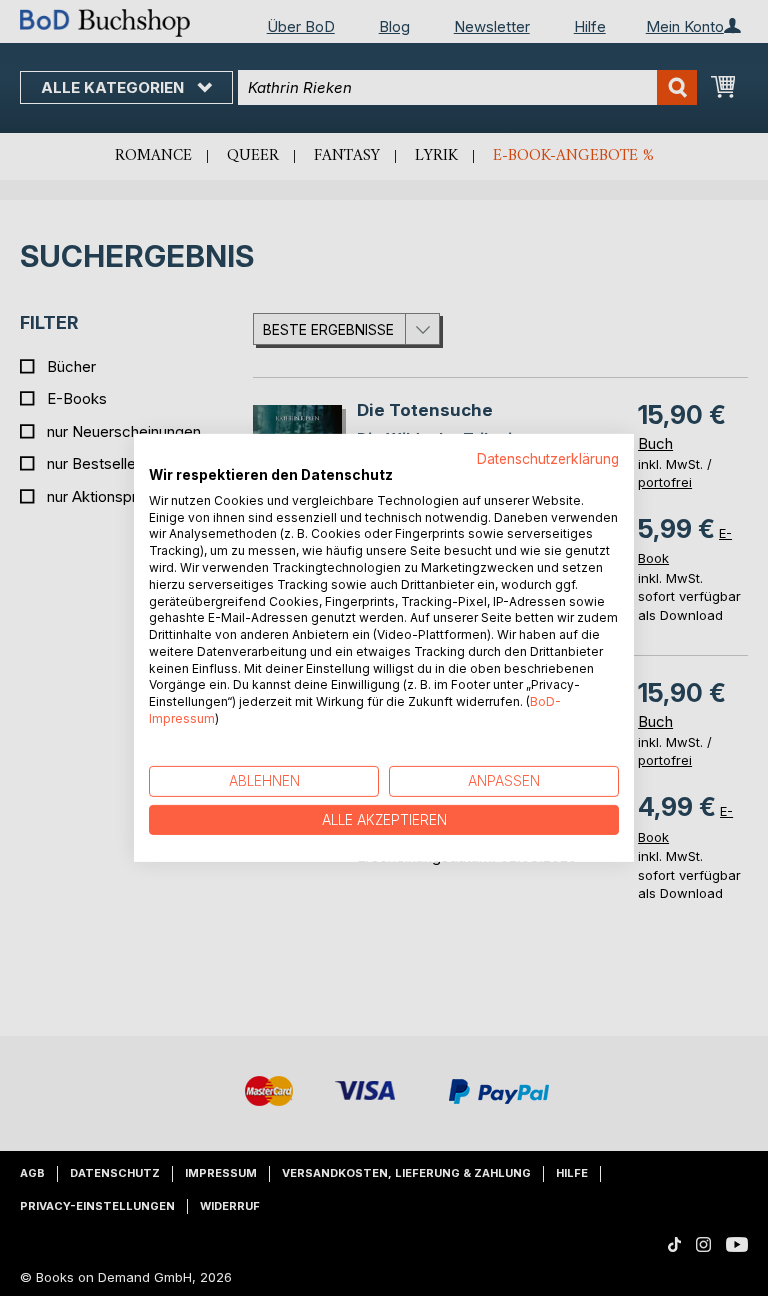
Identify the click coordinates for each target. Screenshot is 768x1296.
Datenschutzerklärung (548, 459)
